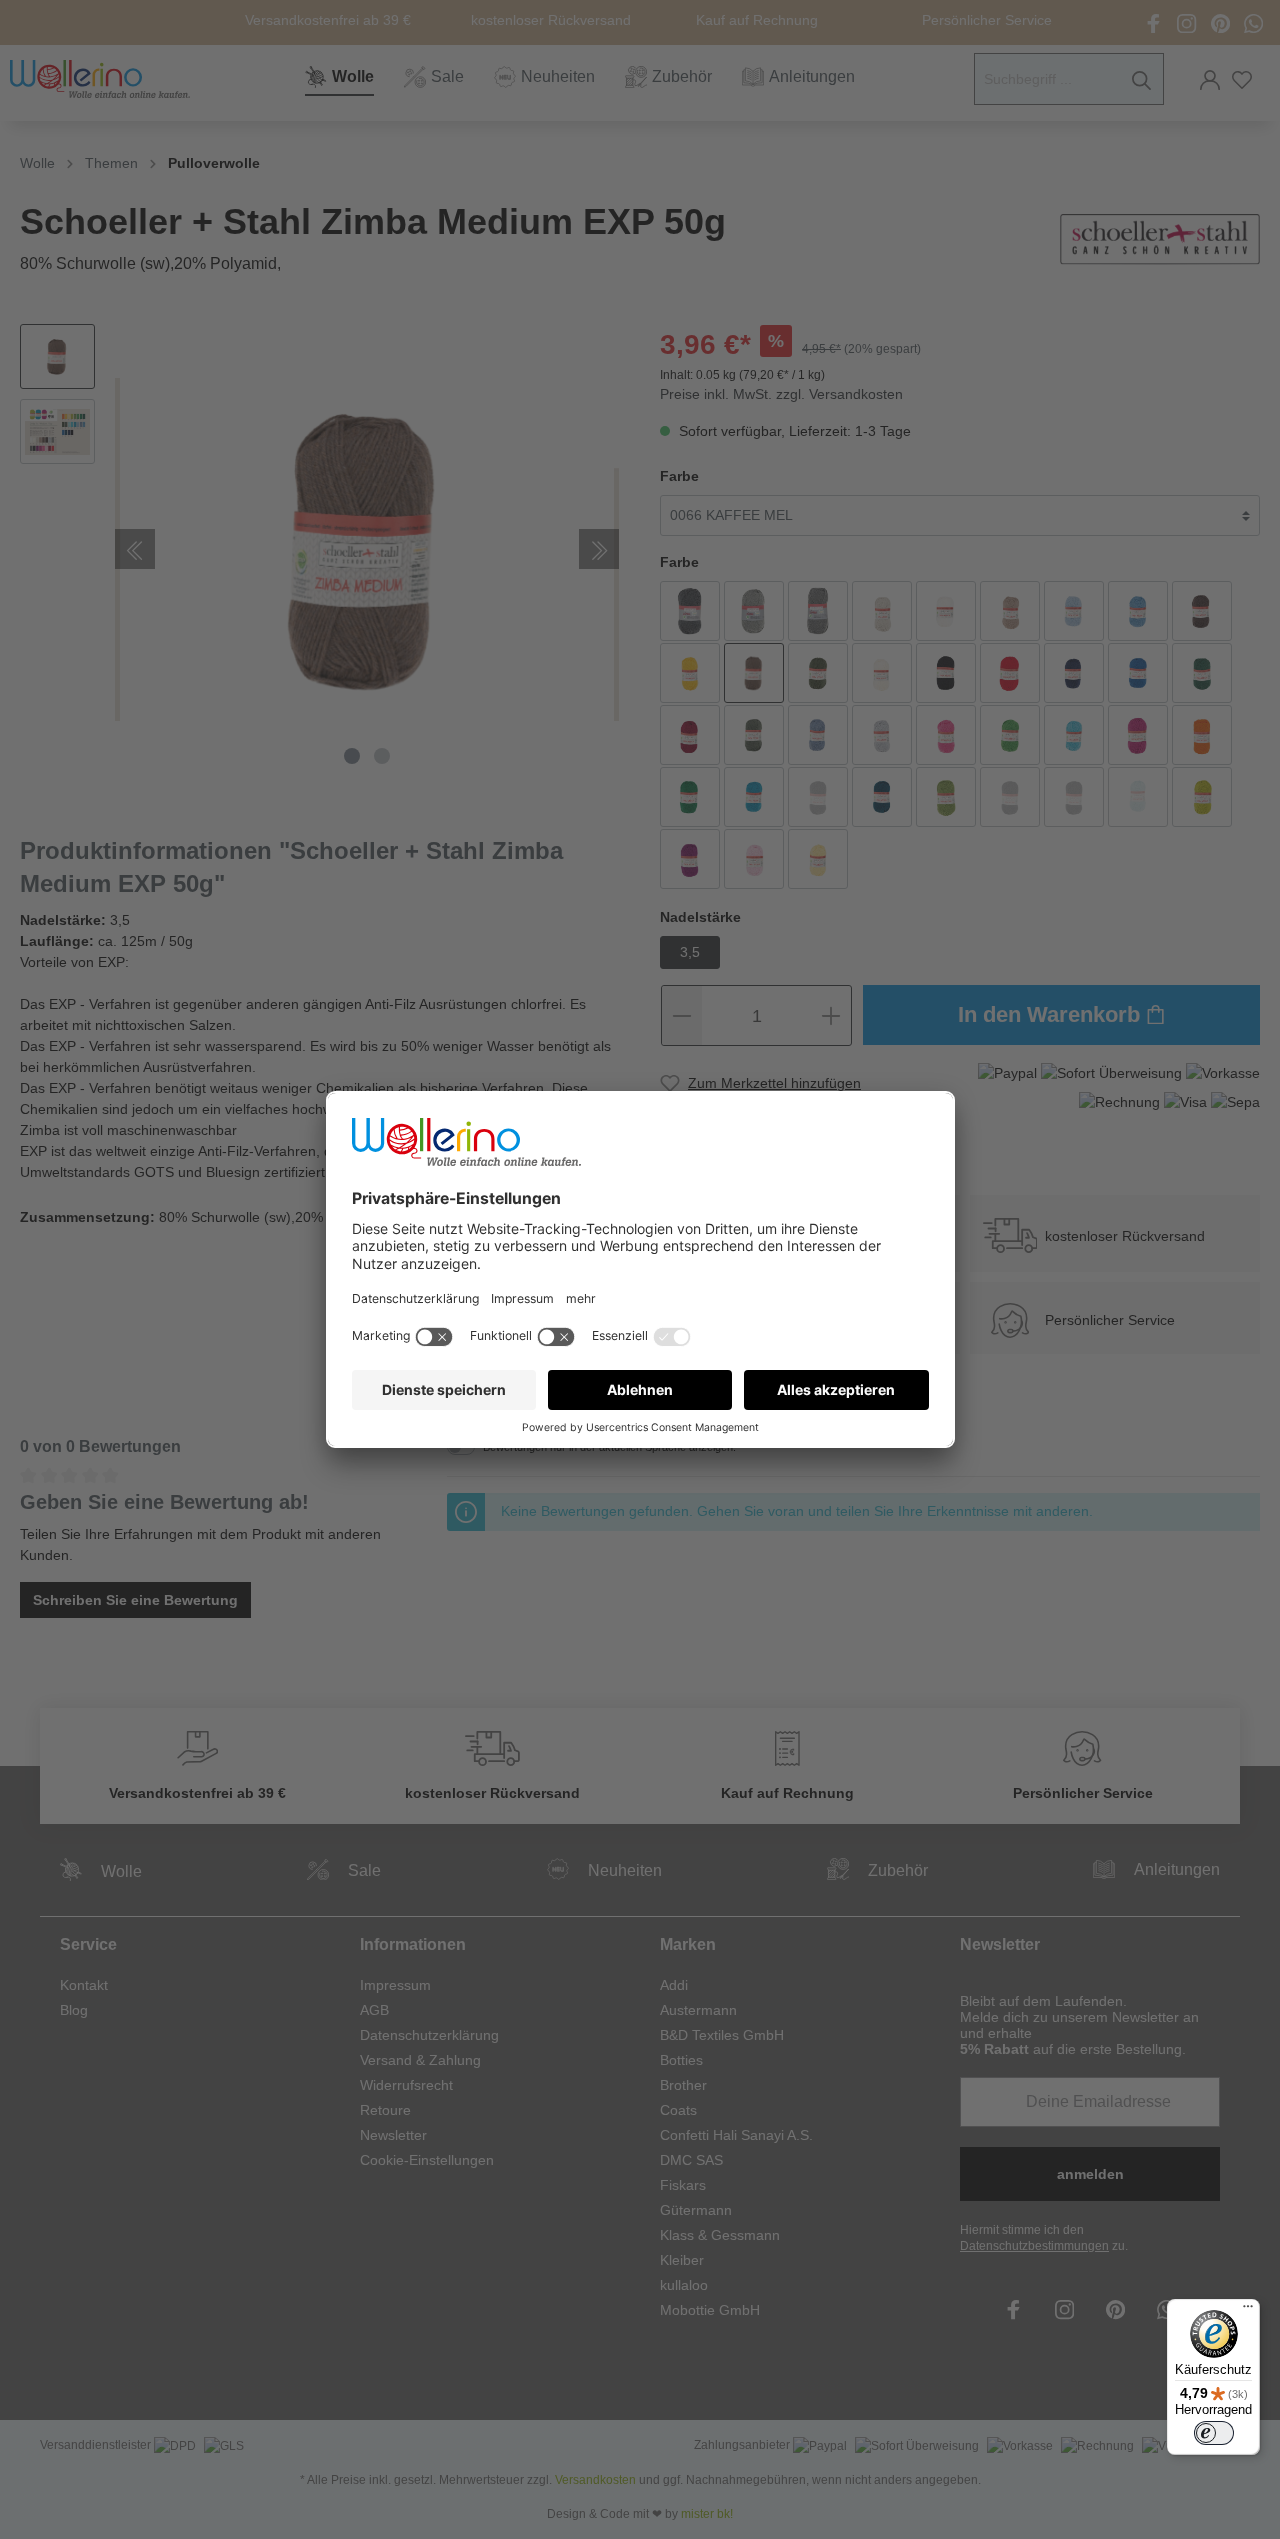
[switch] (1214, 2433)
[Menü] (1248, 2311)
